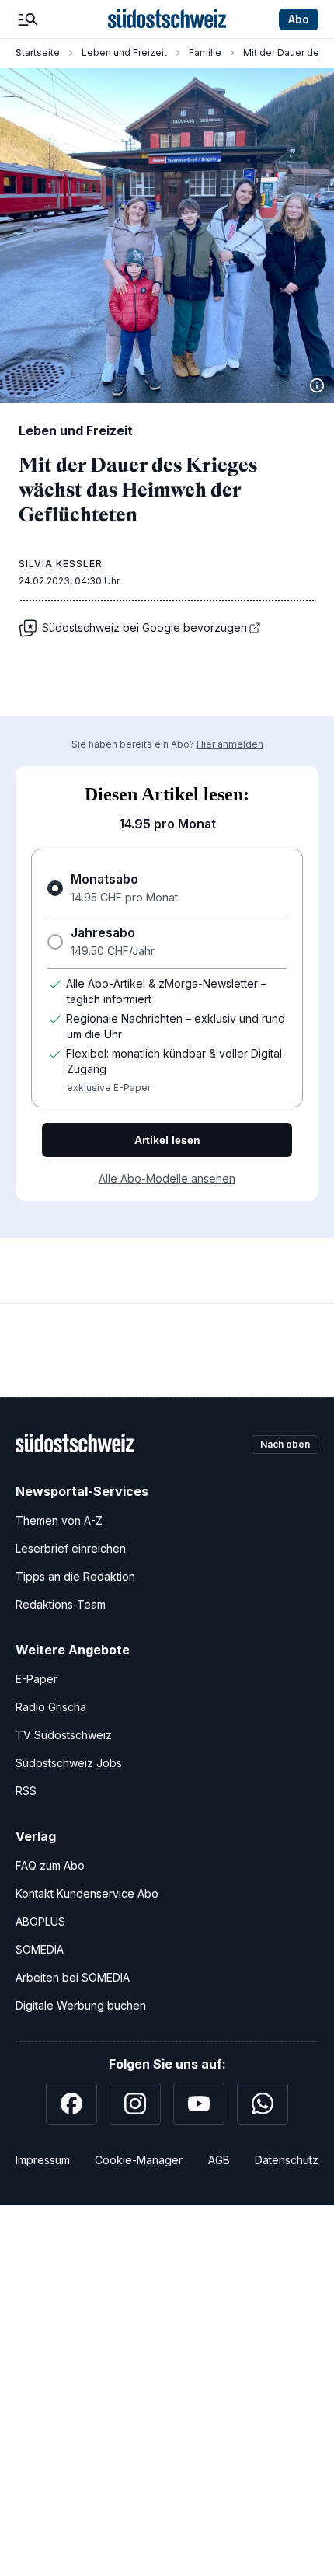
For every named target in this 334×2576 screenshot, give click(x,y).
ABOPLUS (40, 1921)
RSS (26, 1791)
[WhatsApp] (263, 2104)
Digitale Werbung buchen (81, 2005)
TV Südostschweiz (64, 1735)
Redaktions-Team (61, 1604)
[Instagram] (135, 2104)
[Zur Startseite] (167, 19)
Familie (205, 52)
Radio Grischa (51, 1707)
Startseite (38, 52)
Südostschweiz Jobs (69, 1763)
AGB (219, 2160)
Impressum (43, 2160)
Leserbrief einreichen (71, 1548)
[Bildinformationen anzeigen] (317, 385)
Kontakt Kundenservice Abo (87, 1893)
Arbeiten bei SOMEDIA (73, 1977)
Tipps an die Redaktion (75, 1576)
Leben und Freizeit (124, 52)
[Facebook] (71, 2104)
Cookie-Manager (139, 2160)
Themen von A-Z (59, 1520)
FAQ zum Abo (50, 1865)
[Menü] (28, 19)
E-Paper (37, 1679)
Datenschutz (287, 2160)
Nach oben (285, 1444)
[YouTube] (199, 2104)
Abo (299, 19)
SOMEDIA (40, 1949)
